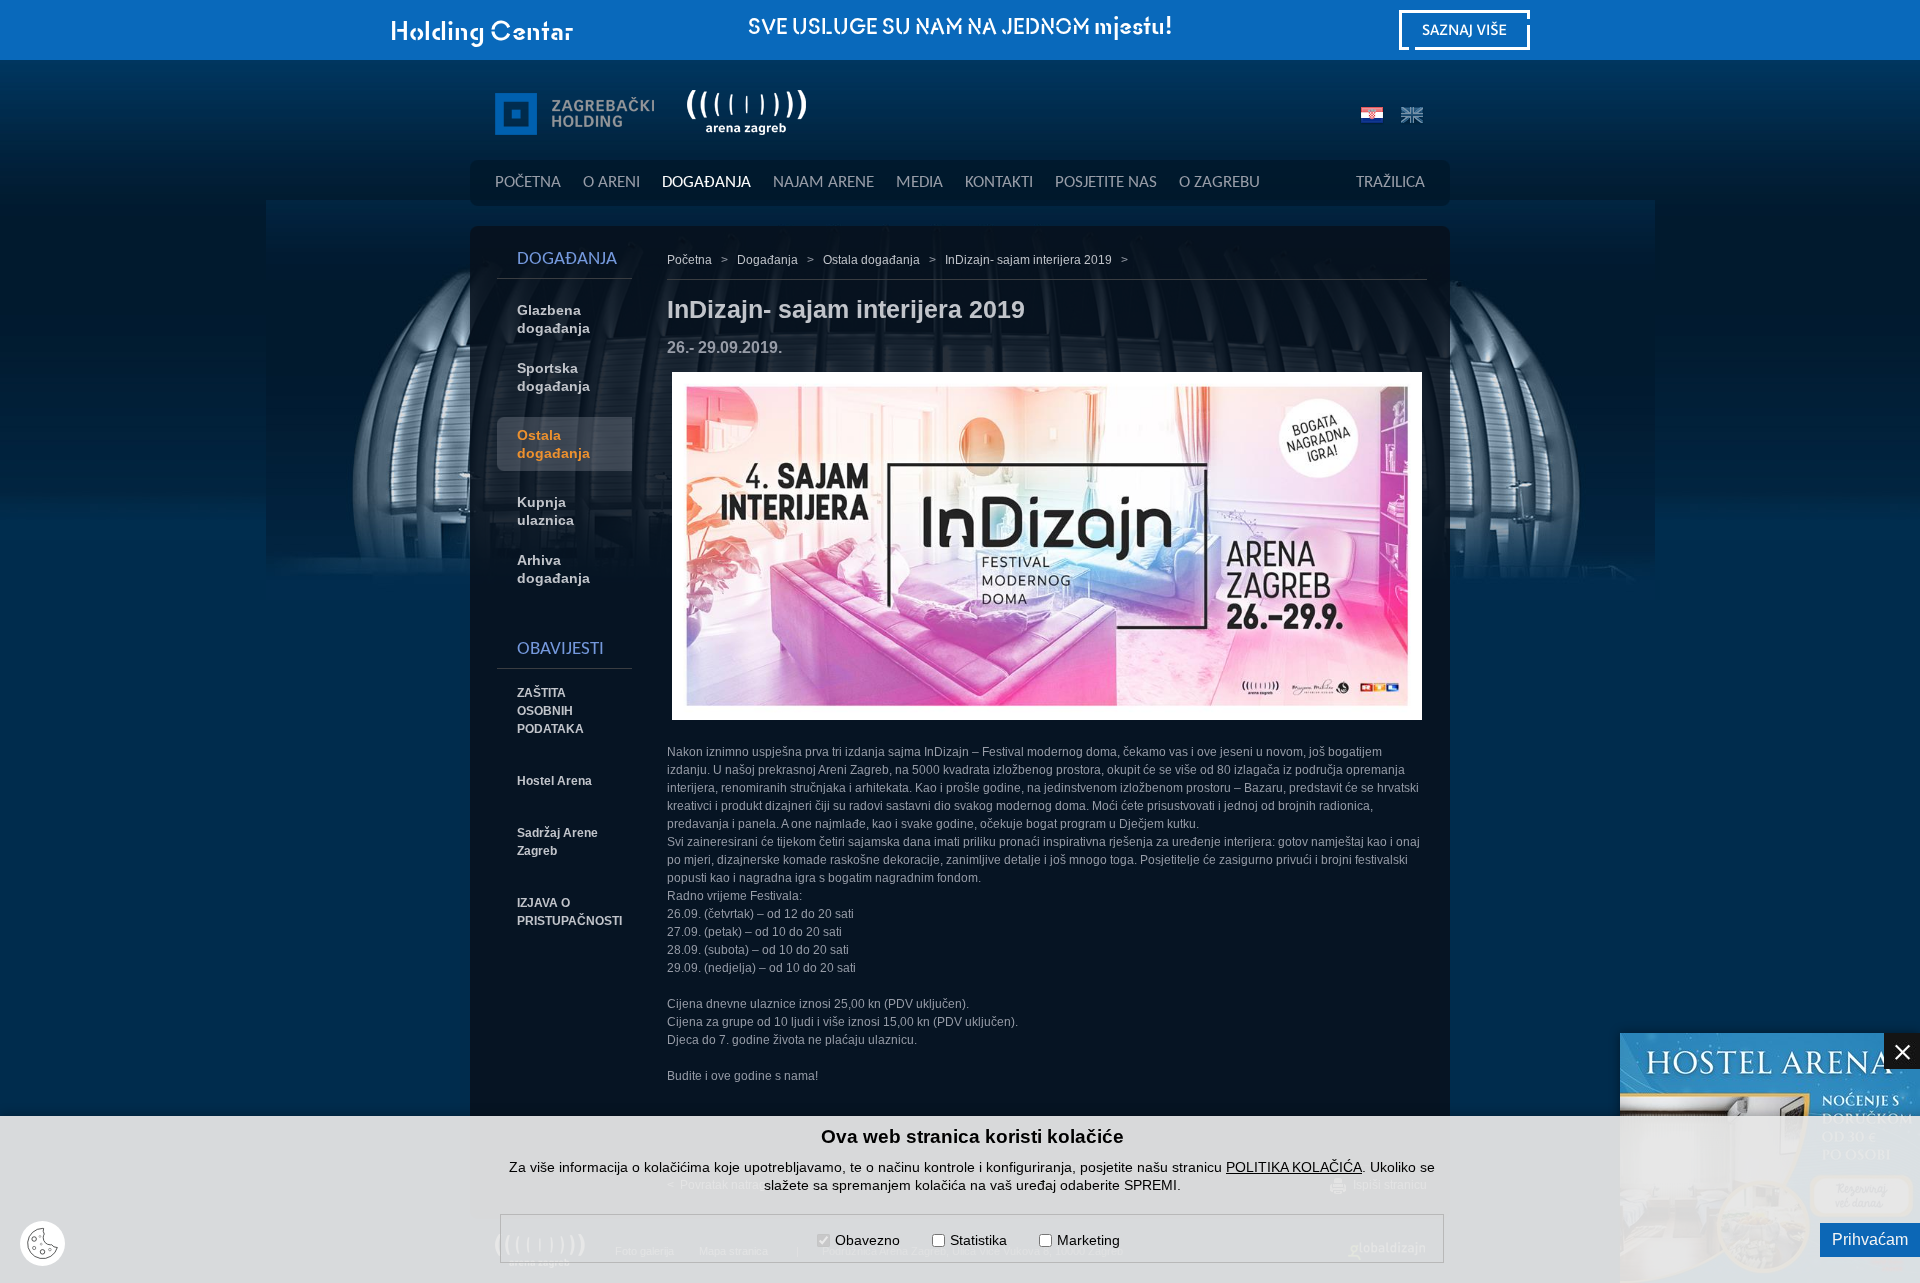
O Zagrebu (1219, 182)
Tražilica (1390, 182)
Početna (528, 182)
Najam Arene (823, 182)
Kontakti (999, 182)
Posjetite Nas (1106, 182)
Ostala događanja (871, 260)
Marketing (1088, 1240)
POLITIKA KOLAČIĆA (1294, 1167)
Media (919, 182)
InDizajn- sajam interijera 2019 (1028, 260)
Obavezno (867, 1240)
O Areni (611, 182)
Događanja (706, 182)
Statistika (978, 1240)
